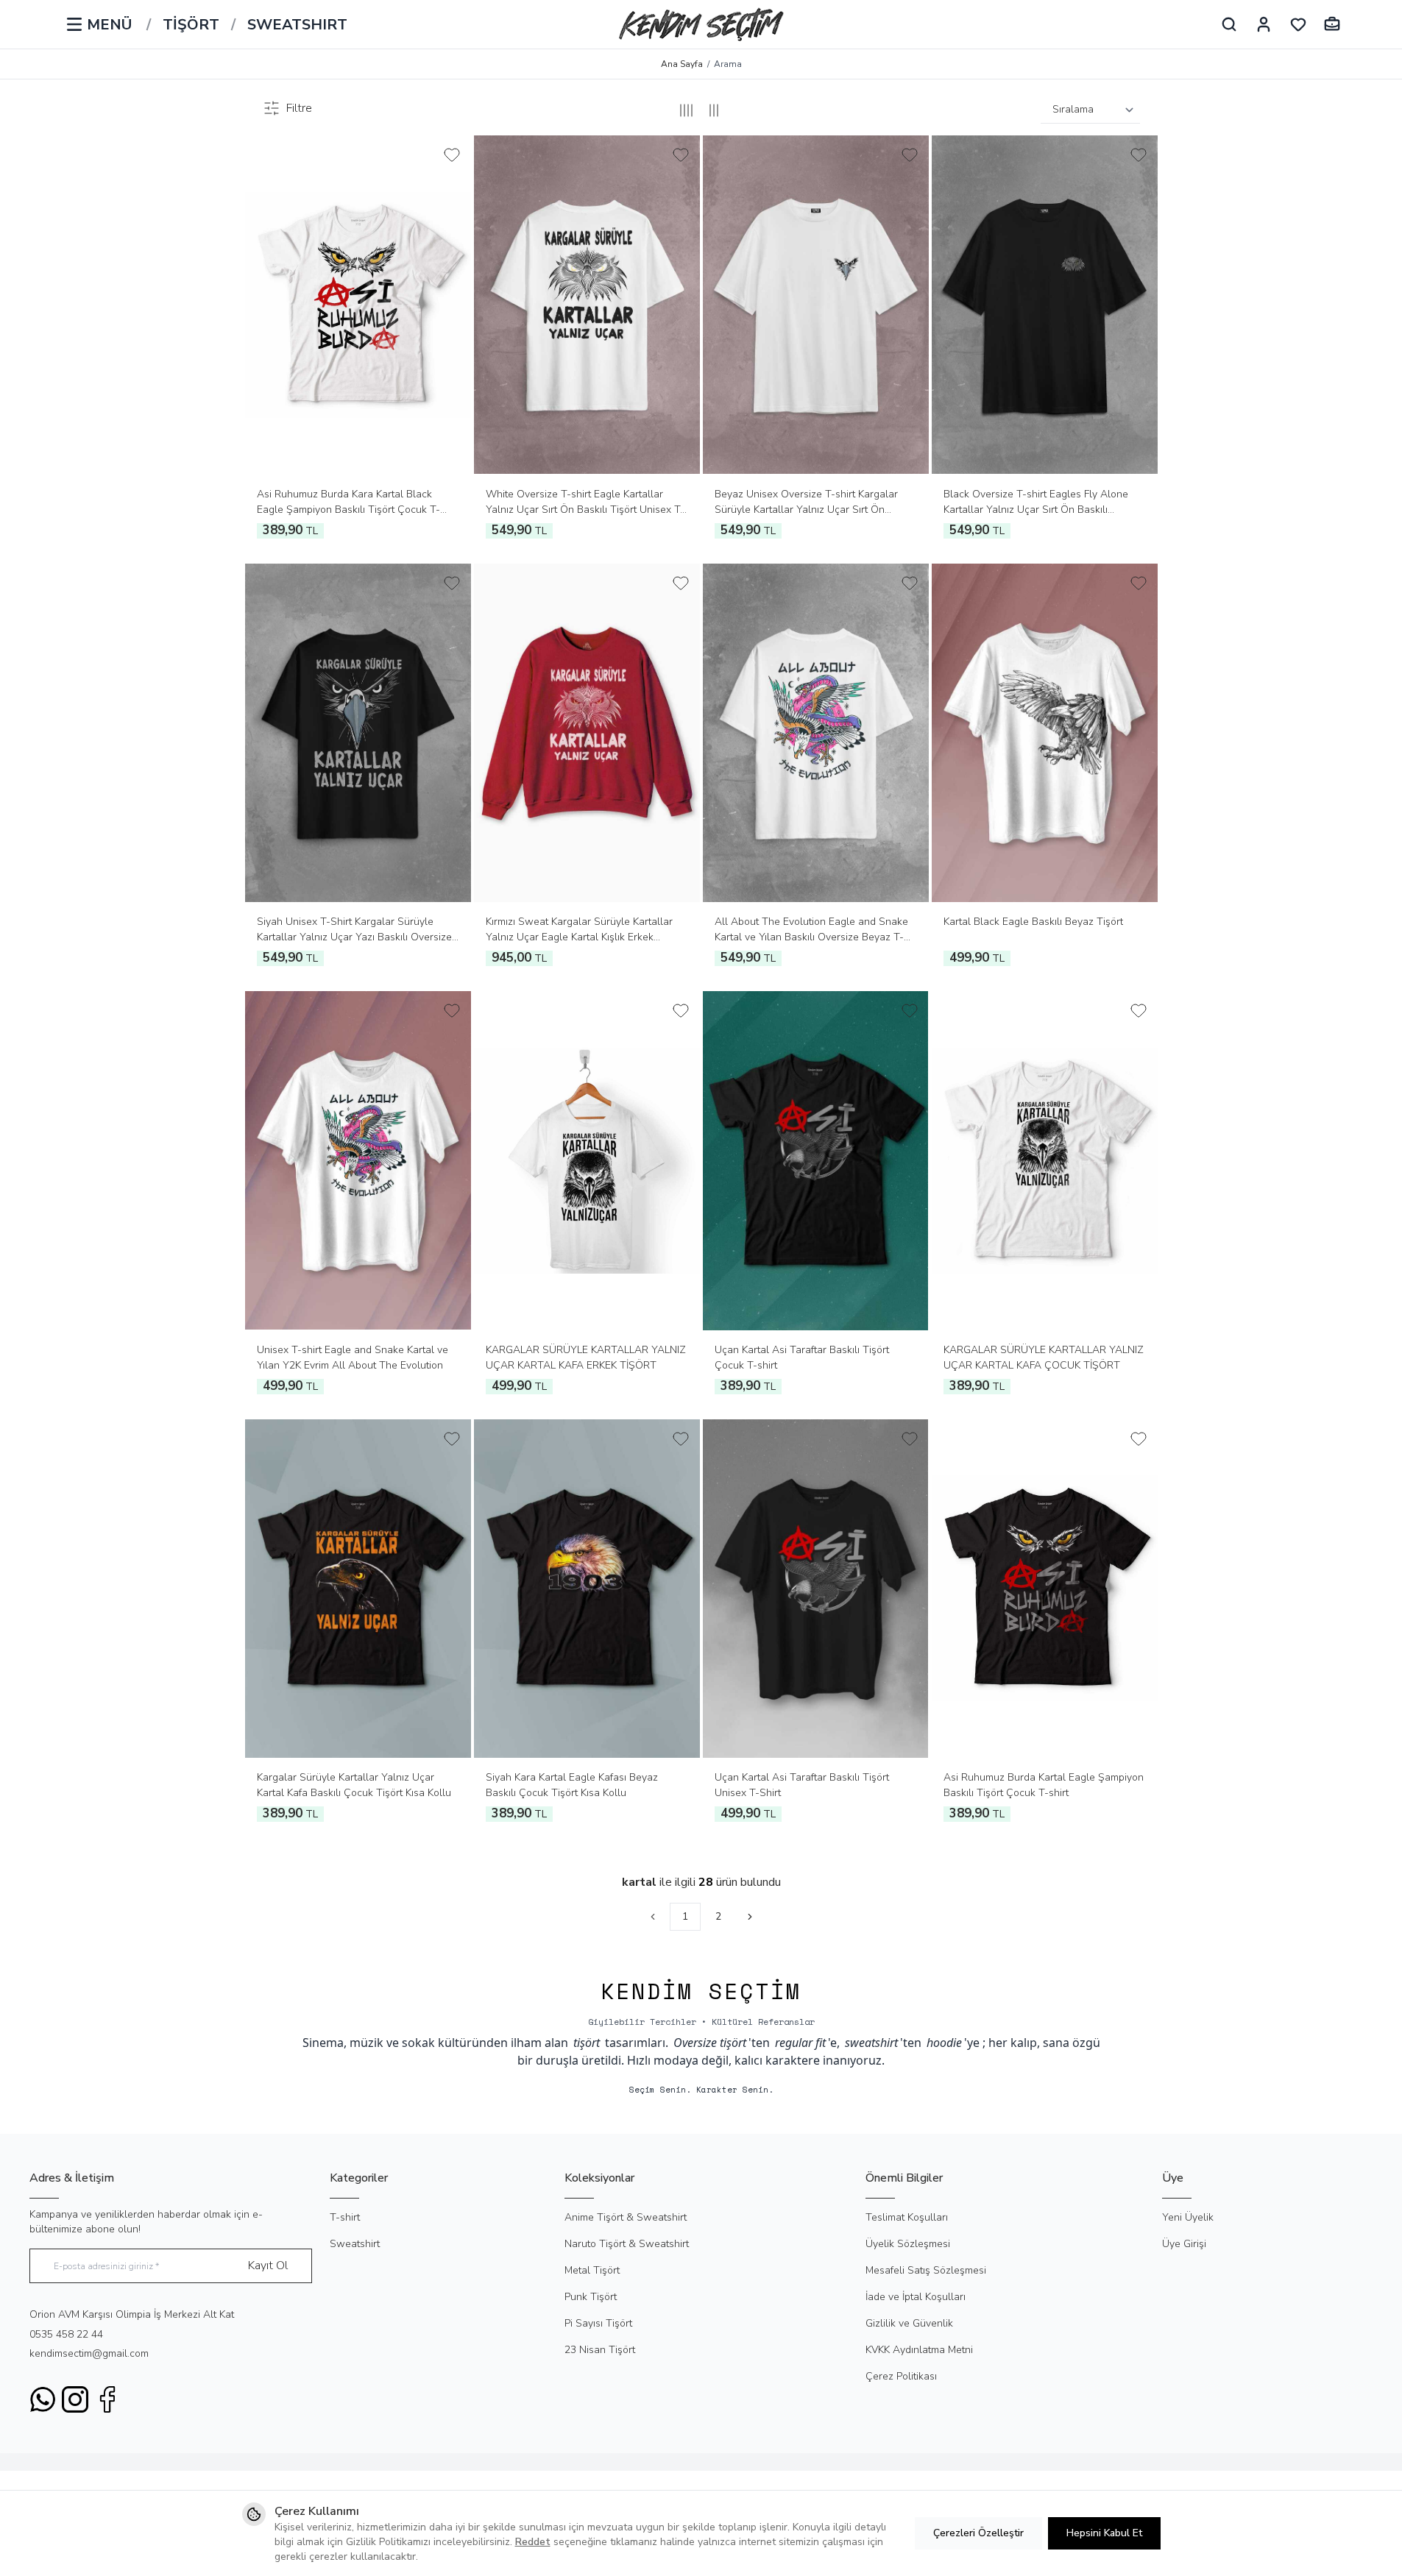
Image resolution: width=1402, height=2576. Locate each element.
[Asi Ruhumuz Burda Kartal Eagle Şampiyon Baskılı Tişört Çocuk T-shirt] (1045, 1589)
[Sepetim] (1332, 24)
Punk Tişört (591, 2297)
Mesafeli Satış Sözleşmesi (926, 2270)
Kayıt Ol (268, 2265)
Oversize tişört (710, 2043)
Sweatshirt (355, 2244)
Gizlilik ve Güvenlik (909, 2323)
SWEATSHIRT (297, 25)
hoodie (944, 2043)
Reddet (533, 2542)
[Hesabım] (1264, 24)
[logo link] (701, 24)
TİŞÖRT (191, 25)
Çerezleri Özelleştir (978, 2533)
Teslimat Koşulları (907, 2217)
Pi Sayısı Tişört (598, 2323)
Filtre (299, 108)
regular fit (800, 2043)
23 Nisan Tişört (600, 2350)
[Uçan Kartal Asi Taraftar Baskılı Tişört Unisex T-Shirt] (816, 1589)
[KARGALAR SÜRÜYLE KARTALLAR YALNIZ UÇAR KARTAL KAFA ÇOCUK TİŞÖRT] (1045, 1161)
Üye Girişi (1184, 2244)
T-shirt (345, 2217)
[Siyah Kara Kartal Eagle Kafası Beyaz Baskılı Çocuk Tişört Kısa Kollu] (587, 1589)
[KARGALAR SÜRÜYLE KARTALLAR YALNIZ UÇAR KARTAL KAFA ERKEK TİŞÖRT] (587, 1161)
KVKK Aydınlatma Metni (919, 2350)
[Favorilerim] (1298, 24)
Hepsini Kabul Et (1104, 2533)
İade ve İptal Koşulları (916, 2297)
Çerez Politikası (901, 2376)
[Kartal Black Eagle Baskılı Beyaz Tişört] (1045, 733)
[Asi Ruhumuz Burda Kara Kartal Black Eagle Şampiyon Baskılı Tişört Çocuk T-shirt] (358, 305)
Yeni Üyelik (1188, 2217)
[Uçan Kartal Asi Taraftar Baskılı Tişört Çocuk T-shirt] (816, 1161)
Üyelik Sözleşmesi (908, 2244)
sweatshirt (871, 2043)
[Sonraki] (750, 1917)
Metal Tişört (592, 2270)
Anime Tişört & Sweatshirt (626, 2217)
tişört (587, 2043)
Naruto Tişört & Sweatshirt (627, 2244)
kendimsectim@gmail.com (89, 2353)
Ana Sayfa (682, 64)
